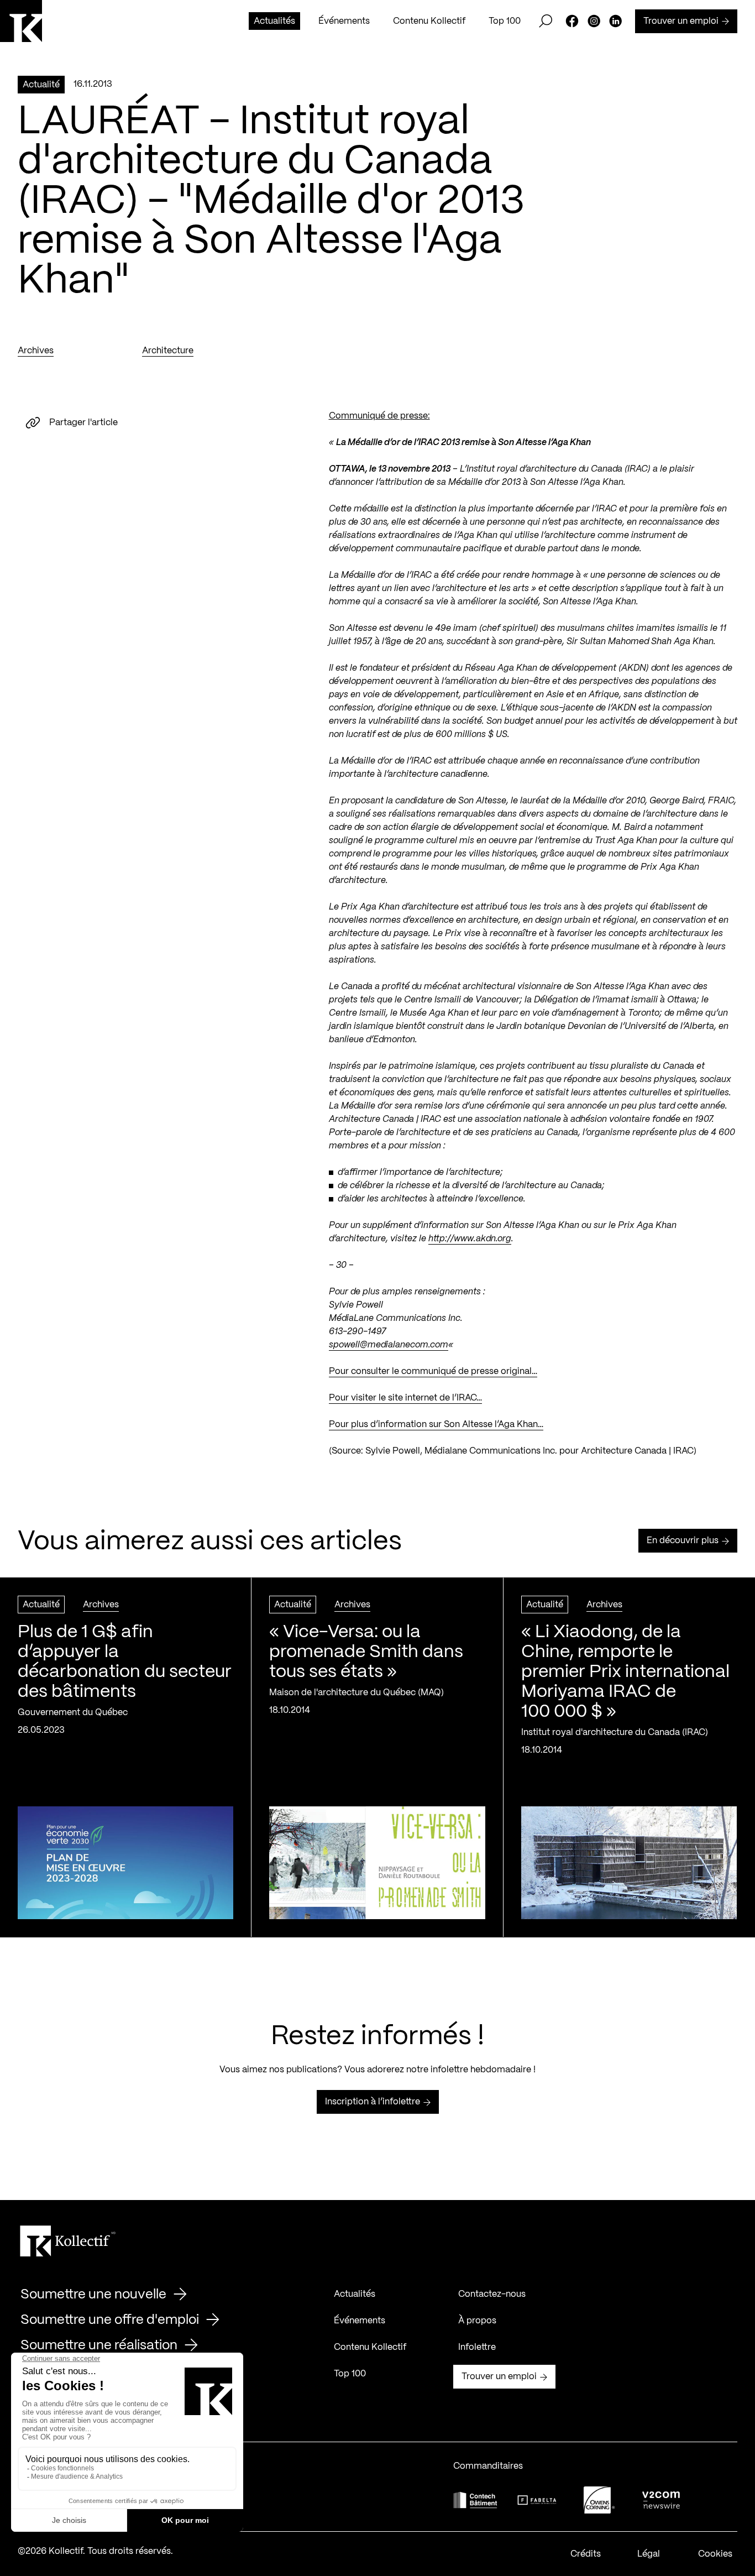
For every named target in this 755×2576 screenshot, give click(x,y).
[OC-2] (599, 2500)
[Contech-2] (475, 2500)
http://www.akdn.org (470, 1239)
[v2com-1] (661, 2500)
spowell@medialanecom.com (389, 1345)
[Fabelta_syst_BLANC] (537, 2500)
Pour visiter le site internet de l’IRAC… (405, 1398)
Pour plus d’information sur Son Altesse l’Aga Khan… (436, 1425)
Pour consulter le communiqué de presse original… (433, 1371)
